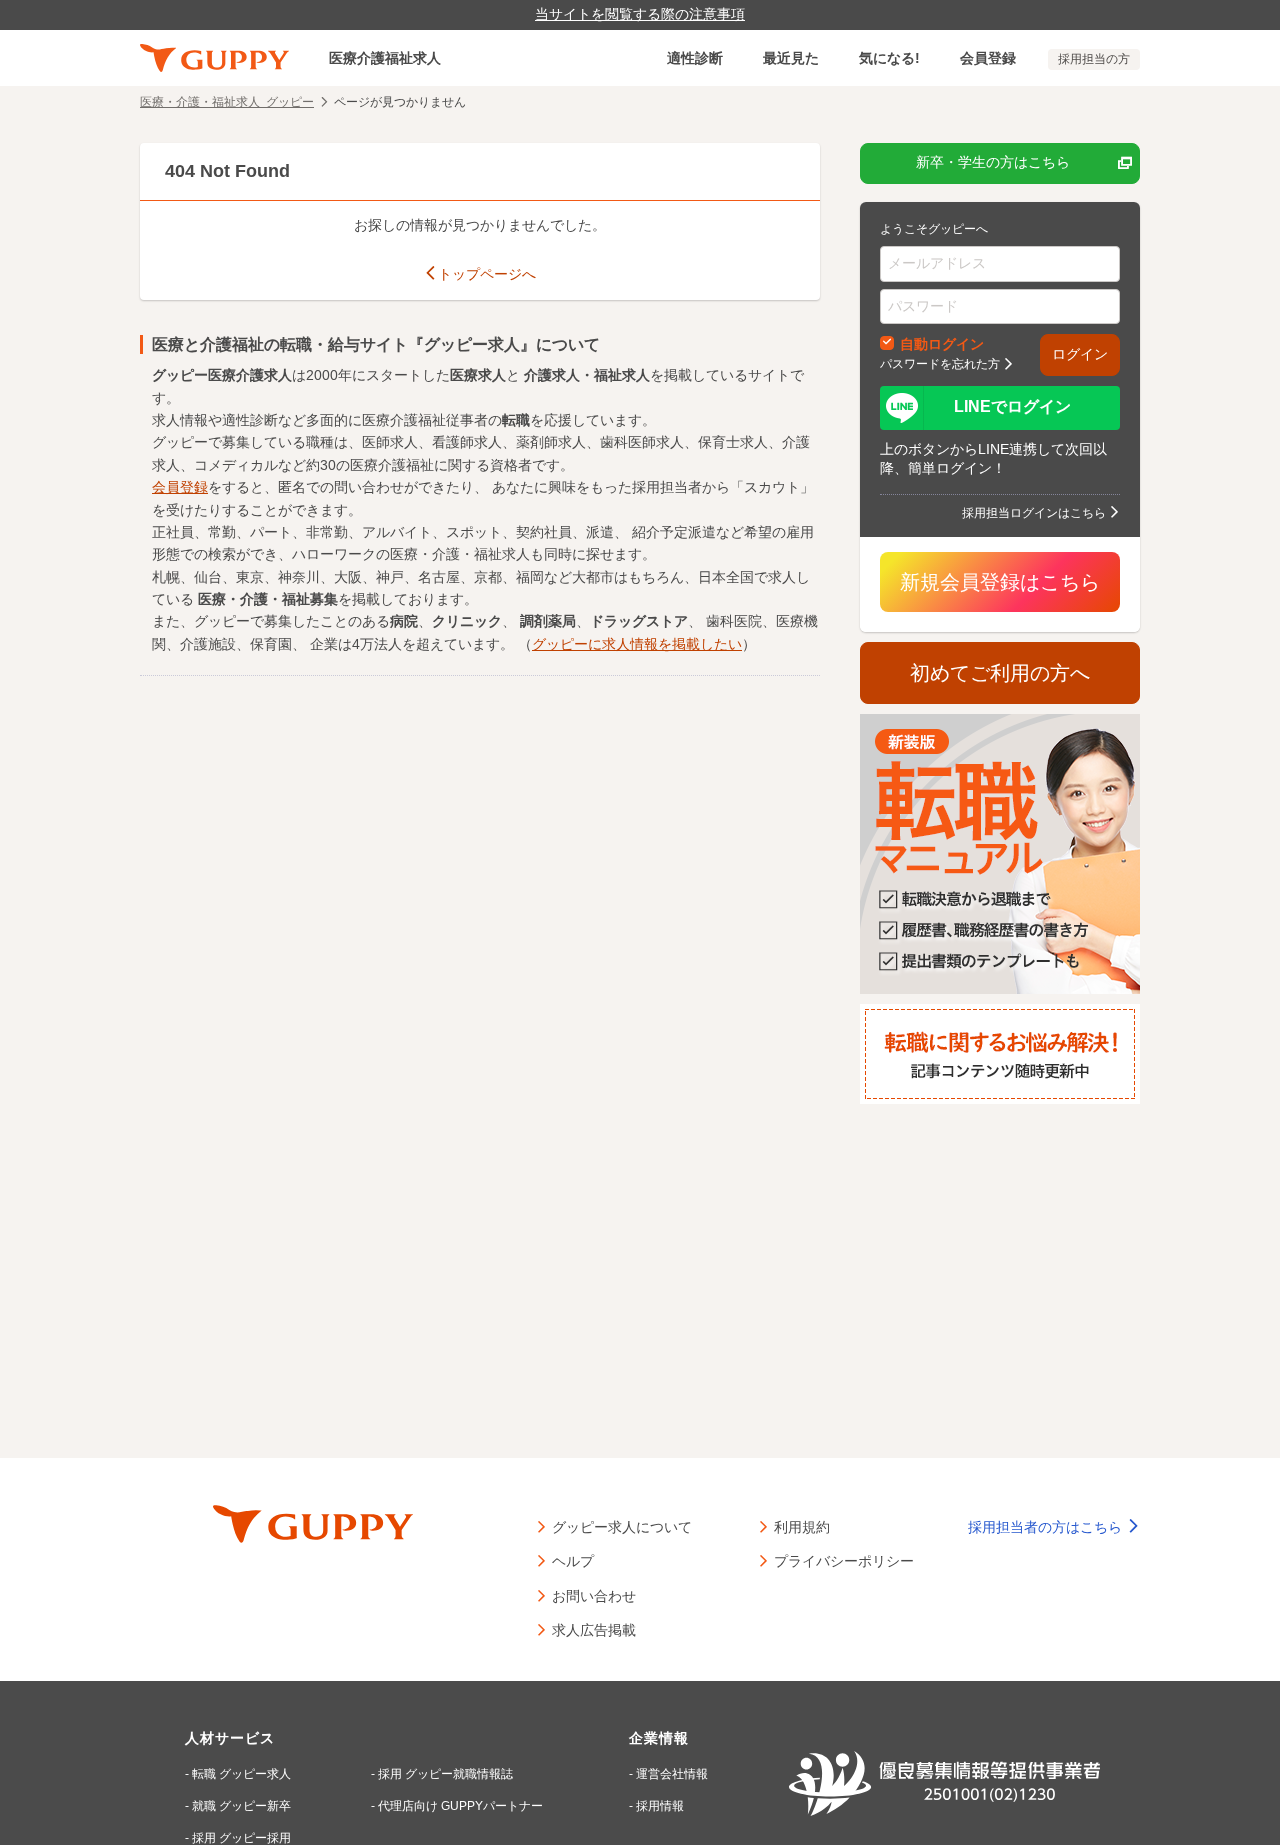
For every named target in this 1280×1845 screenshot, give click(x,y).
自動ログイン (942, 343)
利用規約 (802, 1526)
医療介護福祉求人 (385, 58)
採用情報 (660, 1806)
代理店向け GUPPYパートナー (460, 1806)
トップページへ (487, 274)
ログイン (1080, 354)
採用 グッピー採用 (241, 1838)
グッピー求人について (622, 1526)
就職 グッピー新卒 (241, 1806)
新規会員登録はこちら (1000, 582)
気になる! (889, 58)
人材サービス (230, 1738)
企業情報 (659, 1738)
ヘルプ (573, 1560)
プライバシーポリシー (844, 1560)
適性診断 (695, 58)
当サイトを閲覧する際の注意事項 (640, 14)
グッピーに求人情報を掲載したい (637, 644)
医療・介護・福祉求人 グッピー (227, 101)
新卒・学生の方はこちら (993, 162)
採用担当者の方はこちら (1047, 1527)
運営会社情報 (672, 1774)
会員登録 (988, 58)
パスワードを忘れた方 (940, 363)
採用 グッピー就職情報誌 (445, 1774)
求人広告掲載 (594, 1629)
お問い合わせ (594, 1595)
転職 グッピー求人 (241, 1774)
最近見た (791, 58)
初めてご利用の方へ (1000, 673)
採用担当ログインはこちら (1034, 512)
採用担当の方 (1094, 59)
